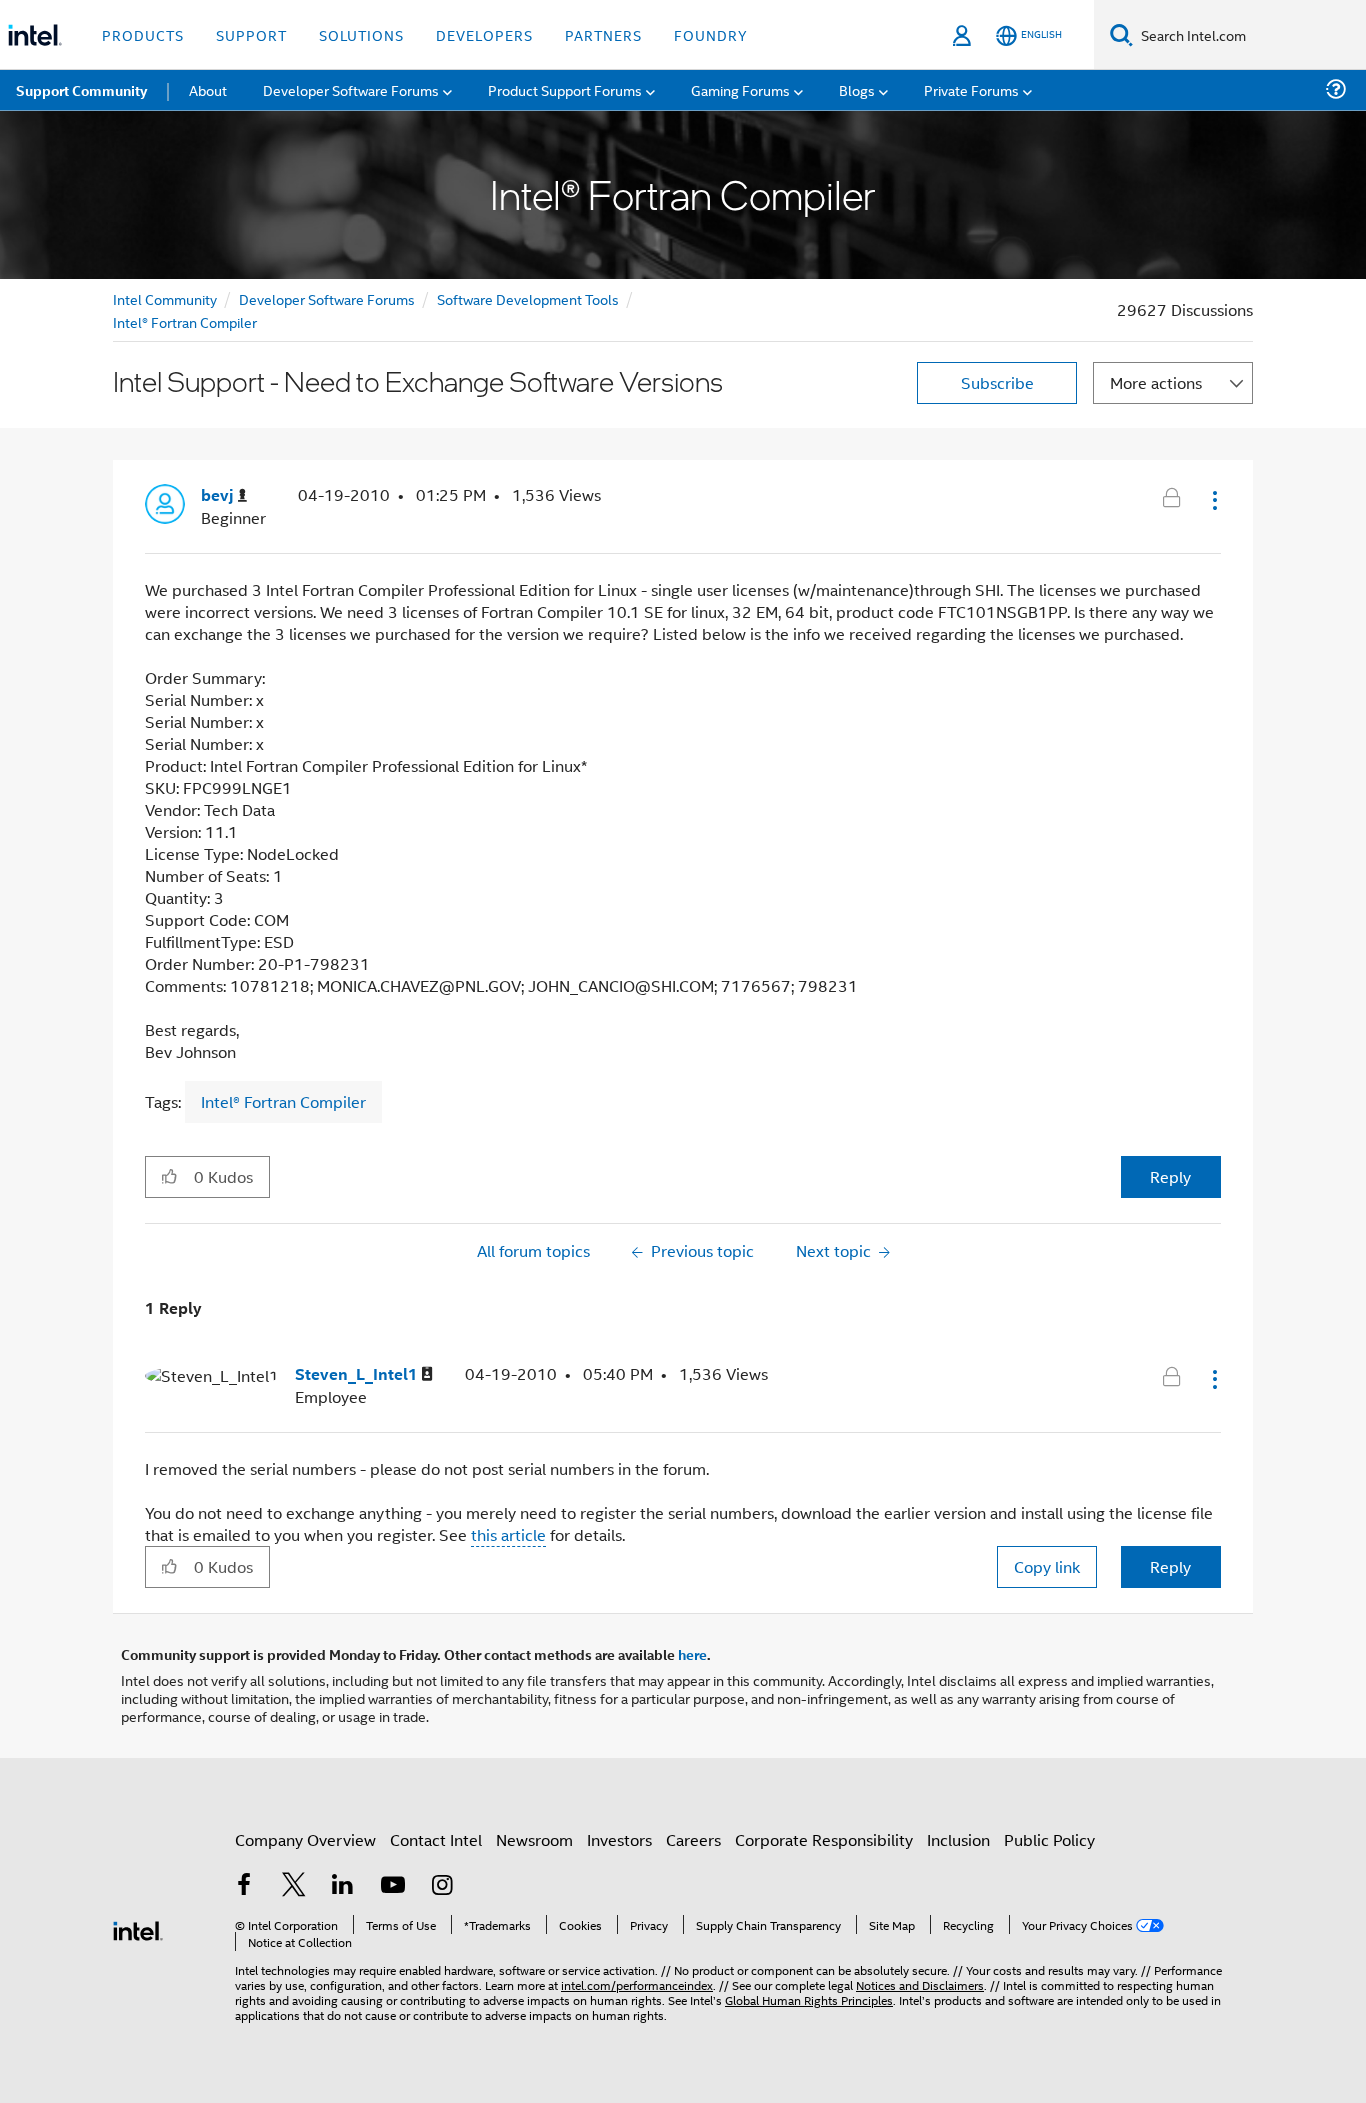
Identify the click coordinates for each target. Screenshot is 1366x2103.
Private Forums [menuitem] (971, 89)
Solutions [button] (361, 34)
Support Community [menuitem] (81, 90)
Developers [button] (484, 34)
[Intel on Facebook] (244, 1886)
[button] (1213, 500)
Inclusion (958, 1839)
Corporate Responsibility (824, 1839)
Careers (693, 1839)
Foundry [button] (711, 34)
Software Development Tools (528, 298)
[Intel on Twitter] (294, 1886)
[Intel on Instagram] (442, 1886)
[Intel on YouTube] (393, 1886)
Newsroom (534, 1839)
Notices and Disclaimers (920, 1984)
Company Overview (305, 1839)
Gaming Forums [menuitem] (740, 89)
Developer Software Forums (327, 298)
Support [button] (251, 34)
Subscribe (997, 382)
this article (508, 1534)
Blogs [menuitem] (857, 89)
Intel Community (165, 298)
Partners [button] (603, 34)
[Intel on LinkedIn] (343, 1886)
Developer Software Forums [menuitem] (351, 89)
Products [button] (143, 34)
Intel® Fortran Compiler (185, 321)
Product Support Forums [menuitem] (565, 89)
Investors (619, 1839)
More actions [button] (1156, 382)
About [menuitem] (208, 89)
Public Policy (1049, 1839)
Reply (1170, 1176)
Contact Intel (436, 1839)
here (692, 1654)
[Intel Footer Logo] (138, 1928)
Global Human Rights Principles (809, 1999)
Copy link (1047, 1566)
